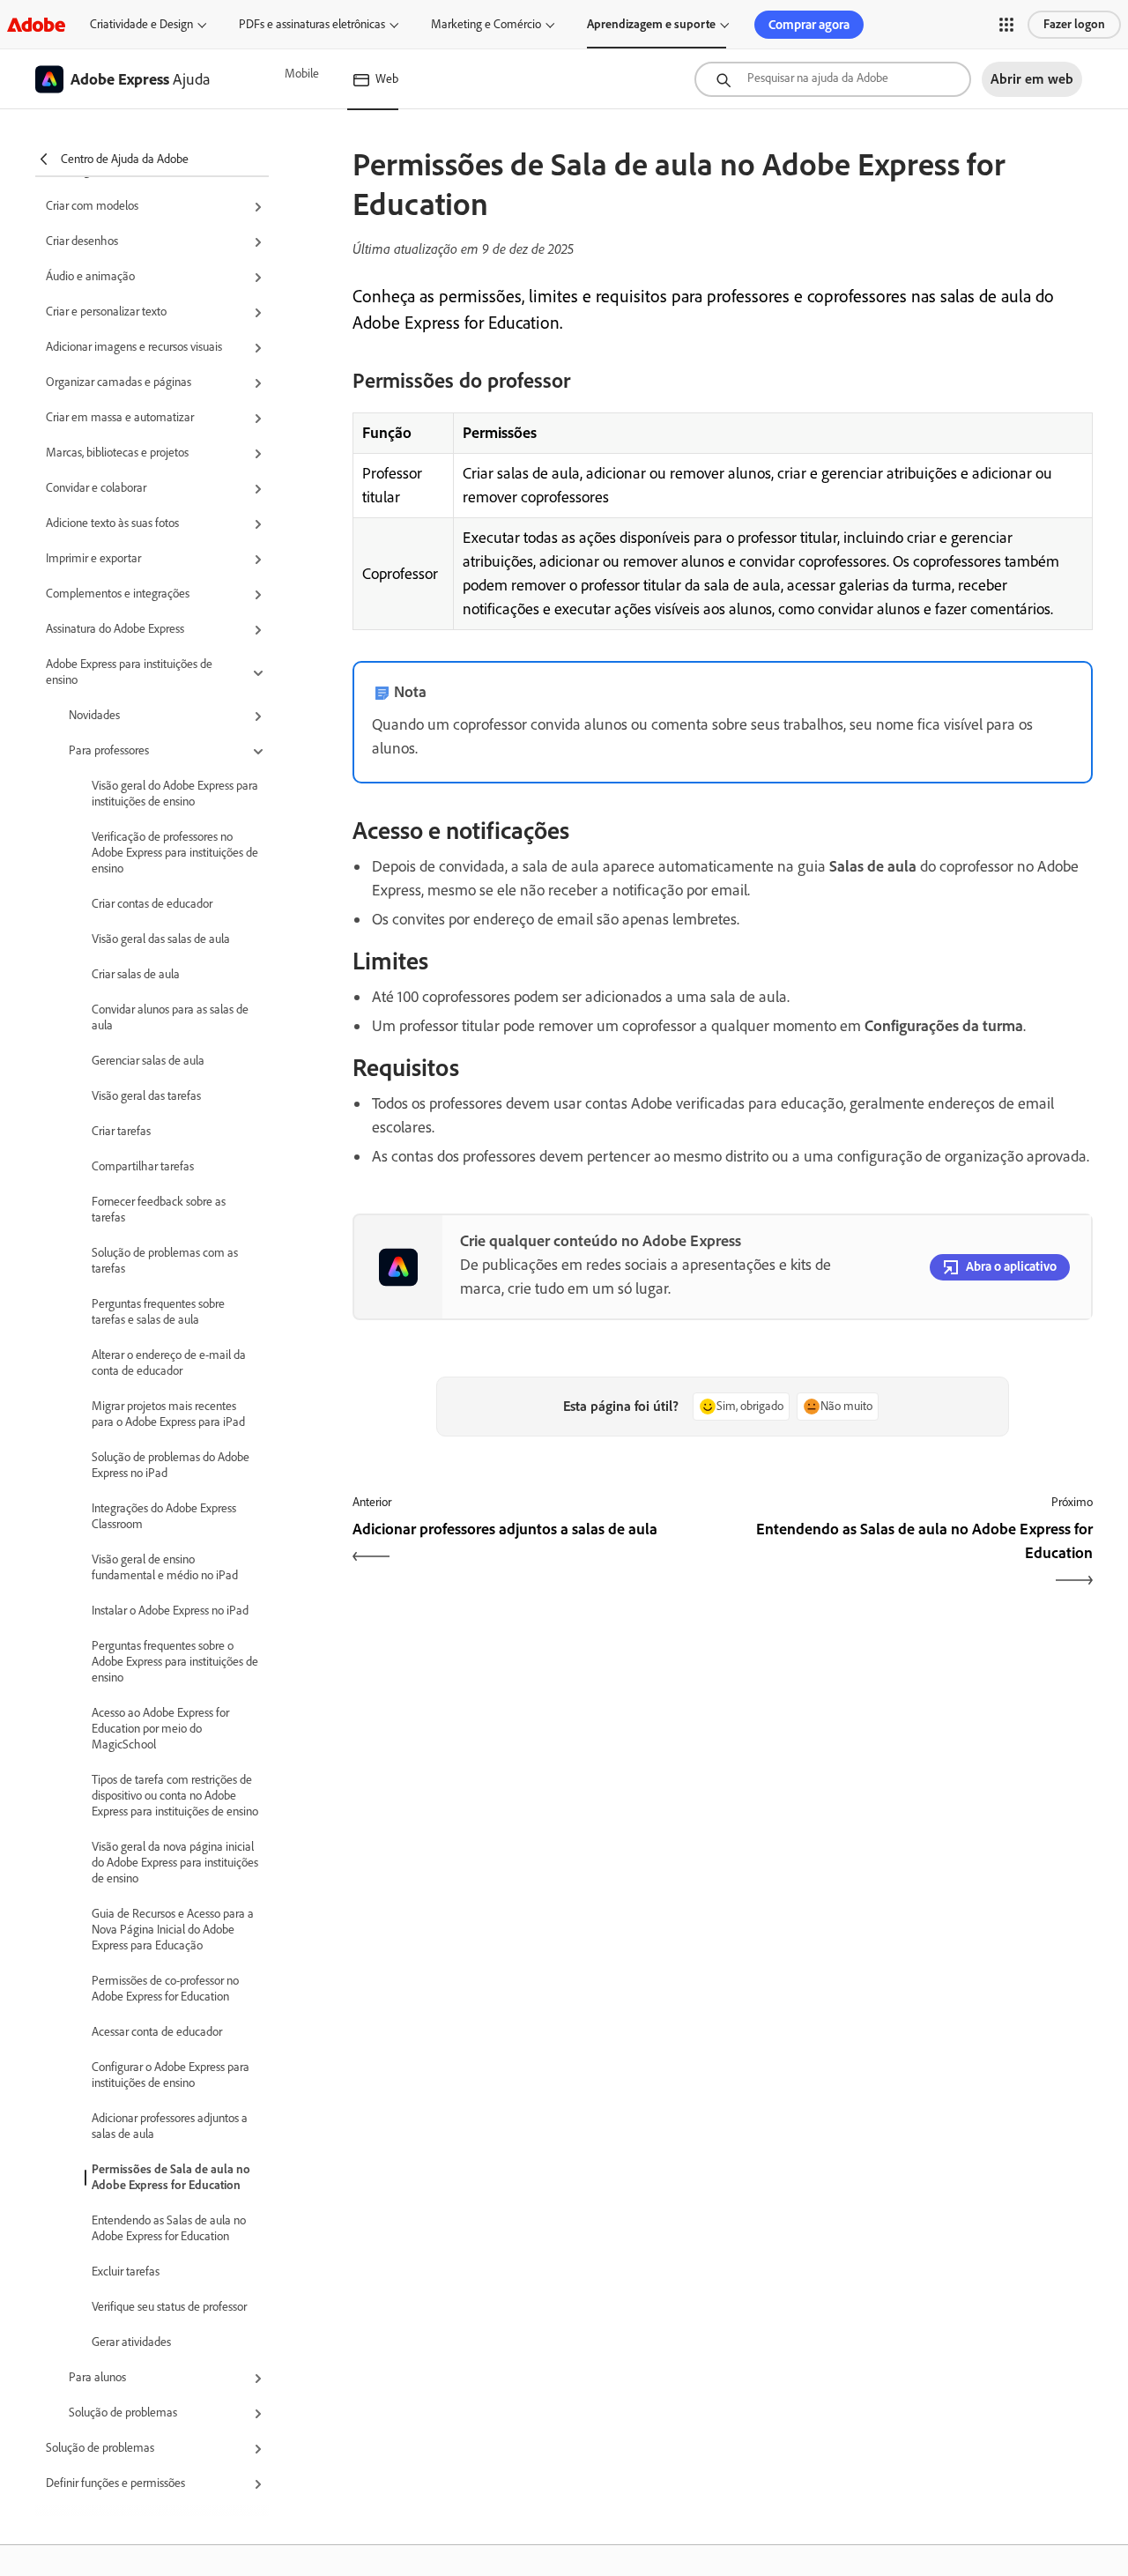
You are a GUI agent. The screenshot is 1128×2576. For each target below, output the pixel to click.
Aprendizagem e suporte (651, 24)
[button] (1006, 25)
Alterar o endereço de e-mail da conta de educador (169, 1363)
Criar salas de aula (136, 974)
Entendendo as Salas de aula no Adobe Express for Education (169, 2228)
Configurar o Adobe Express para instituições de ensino (171, 2075)
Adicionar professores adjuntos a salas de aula (170, 2126)
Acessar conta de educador (157, 2032)
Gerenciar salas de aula (148, 1061)
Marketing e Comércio (486, 24)
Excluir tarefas (126, 2272)
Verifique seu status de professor (169, 2307)
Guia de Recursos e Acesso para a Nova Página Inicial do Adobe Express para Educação (173, 1930)
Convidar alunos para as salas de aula (170, 1017)
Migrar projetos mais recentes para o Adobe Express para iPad (168, 1414)
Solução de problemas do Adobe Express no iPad (171, 1465)
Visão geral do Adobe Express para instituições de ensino (175, 794)
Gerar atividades (131, 2342)
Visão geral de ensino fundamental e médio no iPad (165, 1567)
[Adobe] (36, 24)
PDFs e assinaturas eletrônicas (312, 24)
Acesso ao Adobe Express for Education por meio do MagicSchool (160, 1729)
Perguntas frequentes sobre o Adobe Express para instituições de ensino (175, 1662)
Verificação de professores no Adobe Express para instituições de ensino (175, 853)
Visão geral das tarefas (146, 1096)
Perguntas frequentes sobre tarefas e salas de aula (158, 1312)
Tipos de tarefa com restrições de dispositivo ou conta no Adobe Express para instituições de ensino (175, 1796)
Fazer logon (1074, 24)
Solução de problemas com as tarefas (165, 1261)
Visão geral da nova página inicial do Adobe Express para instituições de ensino (175, 1863)
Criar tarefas (121, 1131)
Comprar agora (809, 25)
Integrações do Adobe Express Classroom (164, 1516)
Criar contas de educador (152, 904)
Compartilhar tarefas (143, 1166)
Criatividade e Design (141, 24)
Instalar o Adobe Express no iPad (170, 1611)
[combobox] (833, 79)
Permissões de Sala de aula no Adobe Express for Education (171, 2177)
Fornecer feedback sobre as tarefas (159, 1210)
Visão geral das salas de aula (161, 939)
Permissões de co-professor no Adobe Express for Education (165, 1989)
